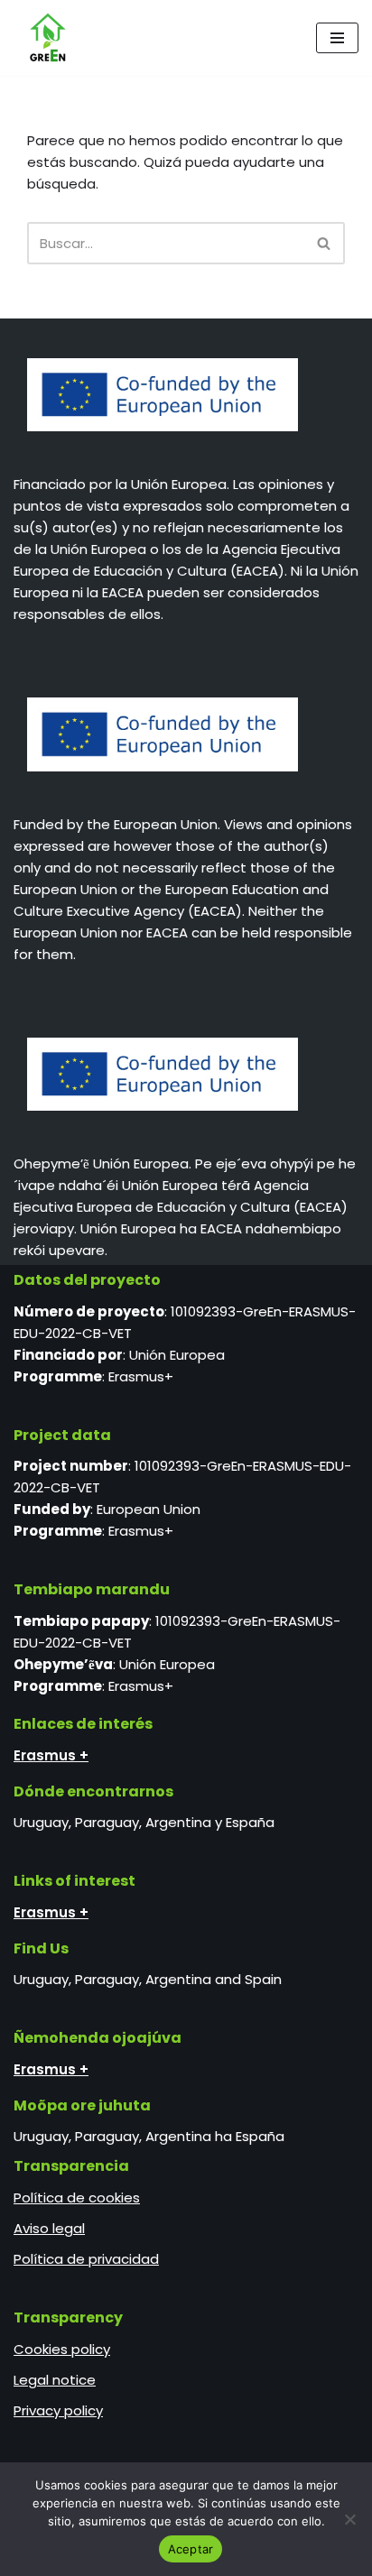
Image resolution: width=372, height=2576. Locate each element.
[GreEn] (43, 38)
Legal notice (55, 2380)
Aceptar (191, 2549)
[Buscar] (325, 243)
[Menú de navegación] (337, 38)
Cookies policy (62, 2349)
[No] (349, 2519)
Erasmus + (51, 1755)
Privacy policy (58, 2410)
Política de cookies (77, 2197)
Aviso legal (49, 2228)
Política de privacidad (86, 2259)
